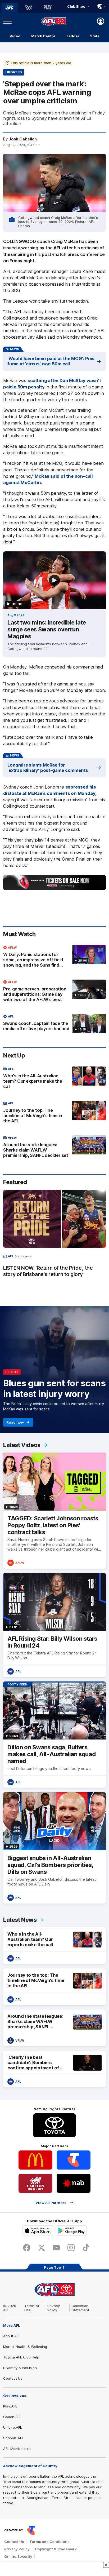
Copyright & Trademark (56, 2549)
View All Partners (51, 2203)
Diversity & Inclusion (20, 2368)
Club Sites (76, 6)
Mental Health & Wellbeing (25, 2347)
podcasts (25, 1256)
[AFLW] (29, 8)
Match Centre (43, 36)
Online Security (18, 2556)
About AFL (12, 2336)
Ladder (73, 36)
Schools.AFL (13, 2438)
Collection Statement (80, 2308)
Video (15, 36)
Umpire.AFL (13, 2427)
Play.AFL (10, 2406)
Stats (95, 36)
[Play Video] (54, 580)
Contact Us (13, 2378)
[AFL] (10, 8)
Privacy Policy (54, 2308)
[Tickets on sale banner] (54, 883)
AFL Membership (17, 2449)
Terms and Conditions (49, 2542)
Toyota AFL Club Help (21, 2357)
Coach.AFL (12, 2417)
